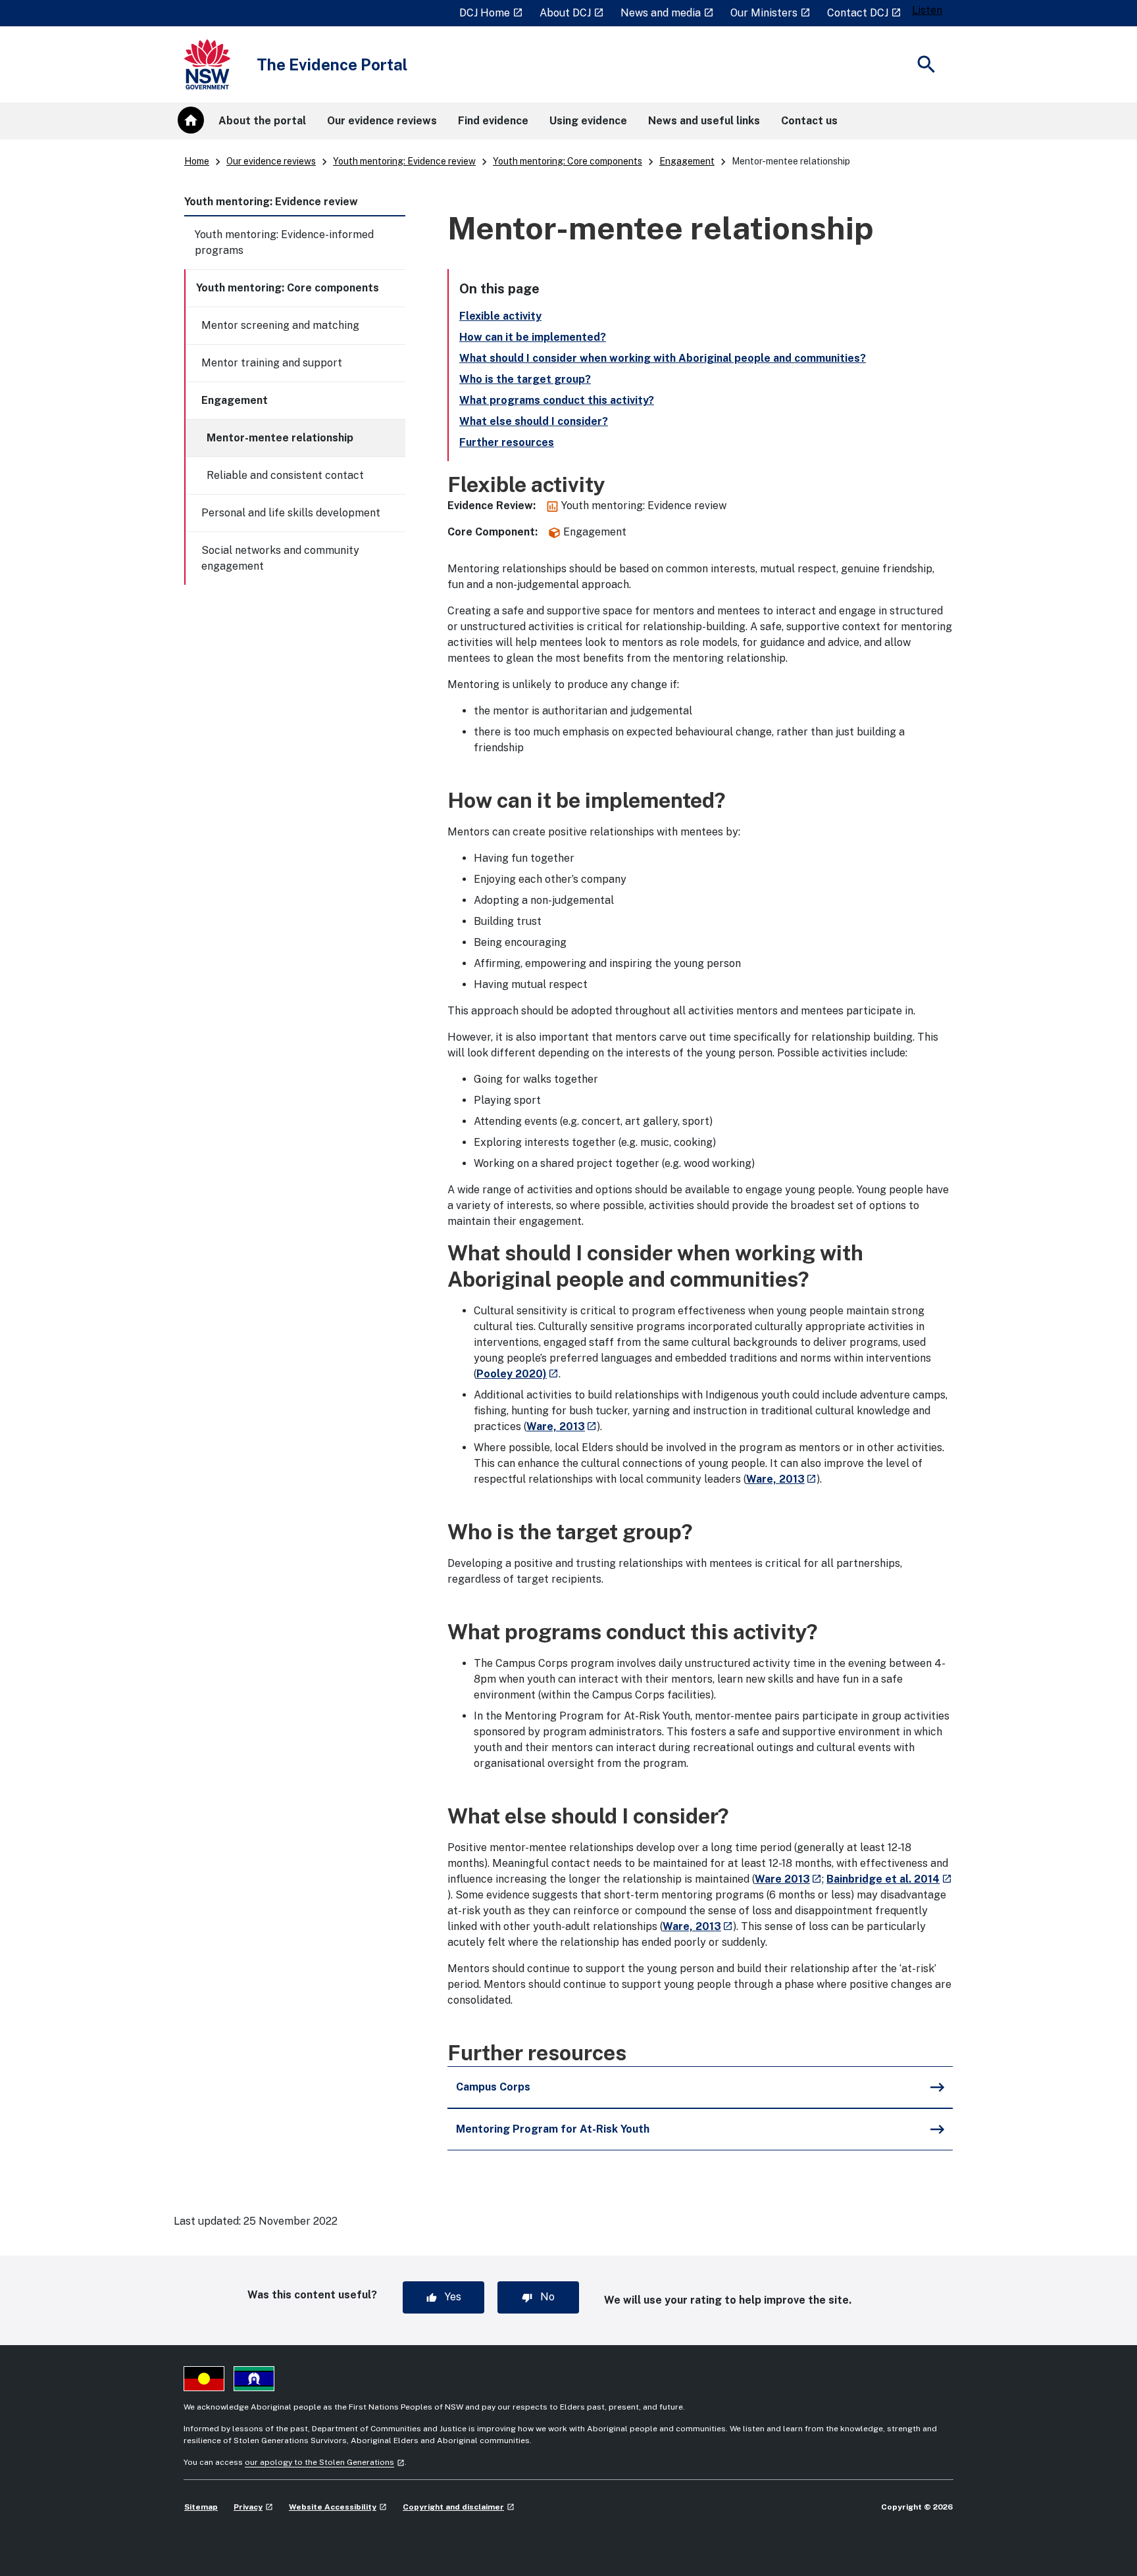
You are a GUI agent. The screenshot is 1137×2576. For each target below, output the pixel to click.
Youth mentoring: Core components (568, 161)
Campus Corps (493, 2087)
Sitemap (201, 2507)
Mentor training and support (272, 363)
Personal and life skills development (291, 513)
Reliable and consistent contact (285, 475)
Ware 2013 (788, 1879)
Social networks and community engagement (280, 558)
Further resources (507, 442)
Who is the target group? (525, 379)
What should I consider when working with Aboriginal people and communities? (663, 358)
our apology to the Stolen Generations (325, 2462)
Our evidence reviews (271, 161)
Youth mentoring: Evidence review (404, 161)
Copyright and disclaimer (459, 2507)
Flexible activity (500, 316)
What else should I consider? (534, 421)
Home (197, 161)
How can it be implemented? (533, 337)
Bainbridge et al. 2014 (889, 1879)
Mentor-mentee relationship (280, 438)
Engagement (687, 161)
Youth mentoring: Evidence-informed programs (284, 242)
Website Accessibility (338, 2507)
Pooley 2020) (518, 1374)
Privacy (253, 2507)
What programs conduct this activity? (557, 400)
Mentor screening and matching (280, 325)
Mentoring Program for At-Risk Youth (553, 2129)
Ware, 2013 (562, 1426)
